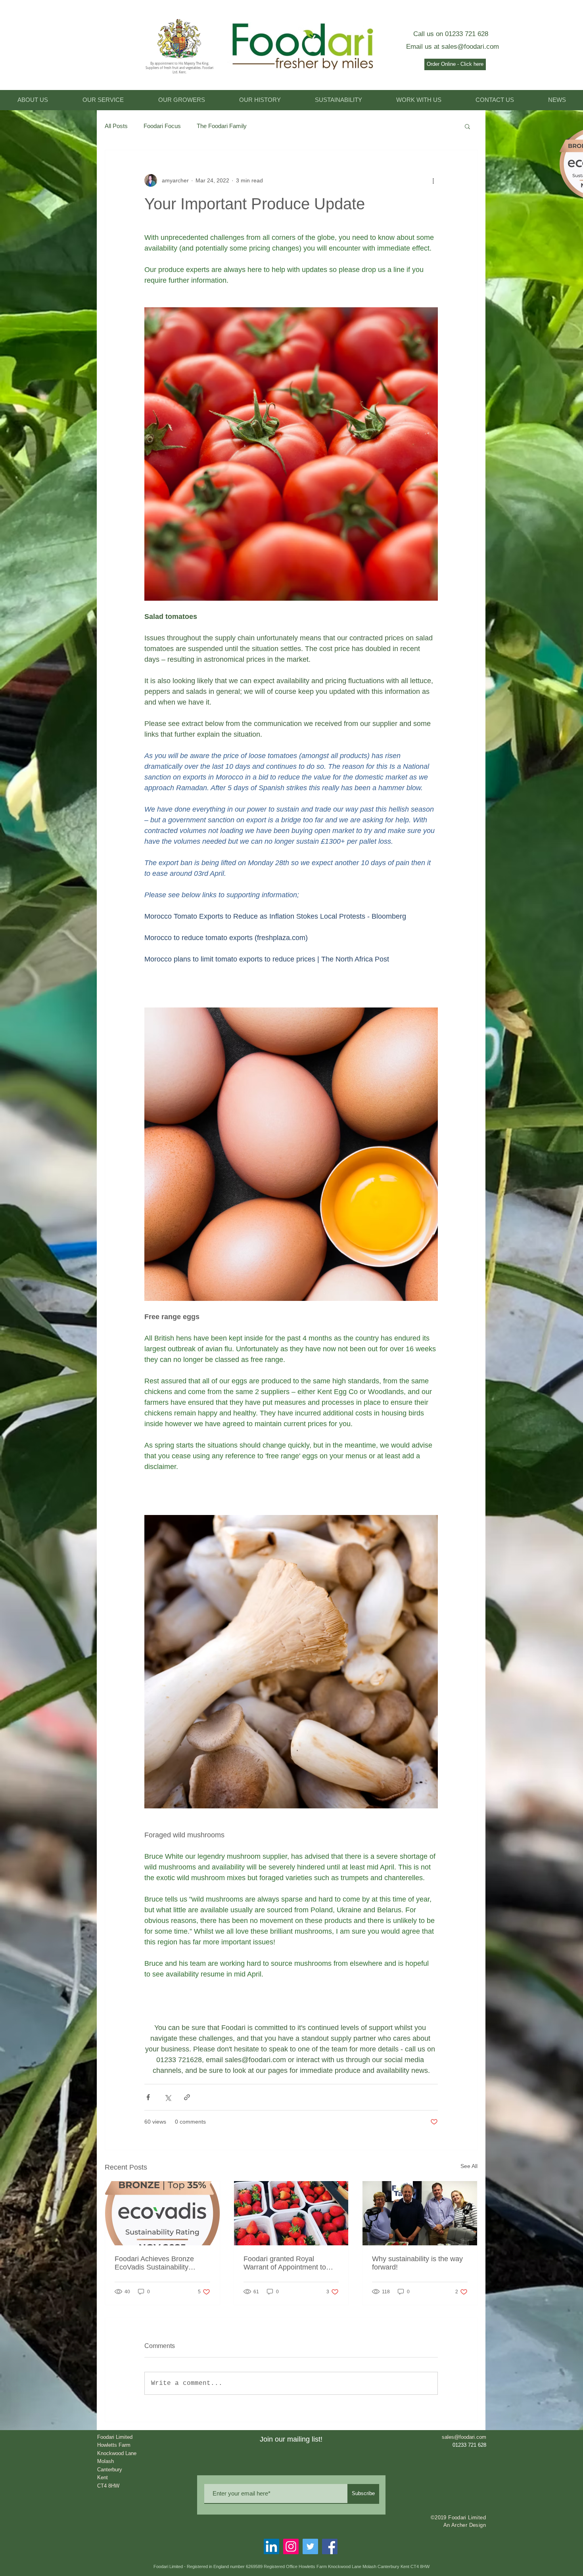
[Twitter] (310, 2546)
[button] (467, 126)
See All (469, 2166)
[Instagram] (291, 2546)
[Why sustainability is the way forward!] (420, 2213)
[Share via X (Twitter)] (168, 2097)
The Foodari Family (222, 126)
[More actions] (433, 180)
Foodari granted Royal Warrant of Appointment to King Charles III (285, 2263)
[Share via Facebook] (148, 2097)
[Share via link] (187, 2097)
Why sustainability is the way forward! (417, 2263)
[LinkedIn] (271, 2546)
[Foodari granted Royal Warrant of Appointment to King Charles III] (291, 2213)
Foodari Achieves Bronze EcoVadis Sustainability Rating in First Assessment (157, 2263)
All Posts (116, 126)
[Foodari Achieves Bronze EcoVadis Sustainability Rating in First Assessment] (162, 2213)
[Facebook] (330, 2546)
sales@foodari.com (470, 47)
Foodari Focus (162, 126)
